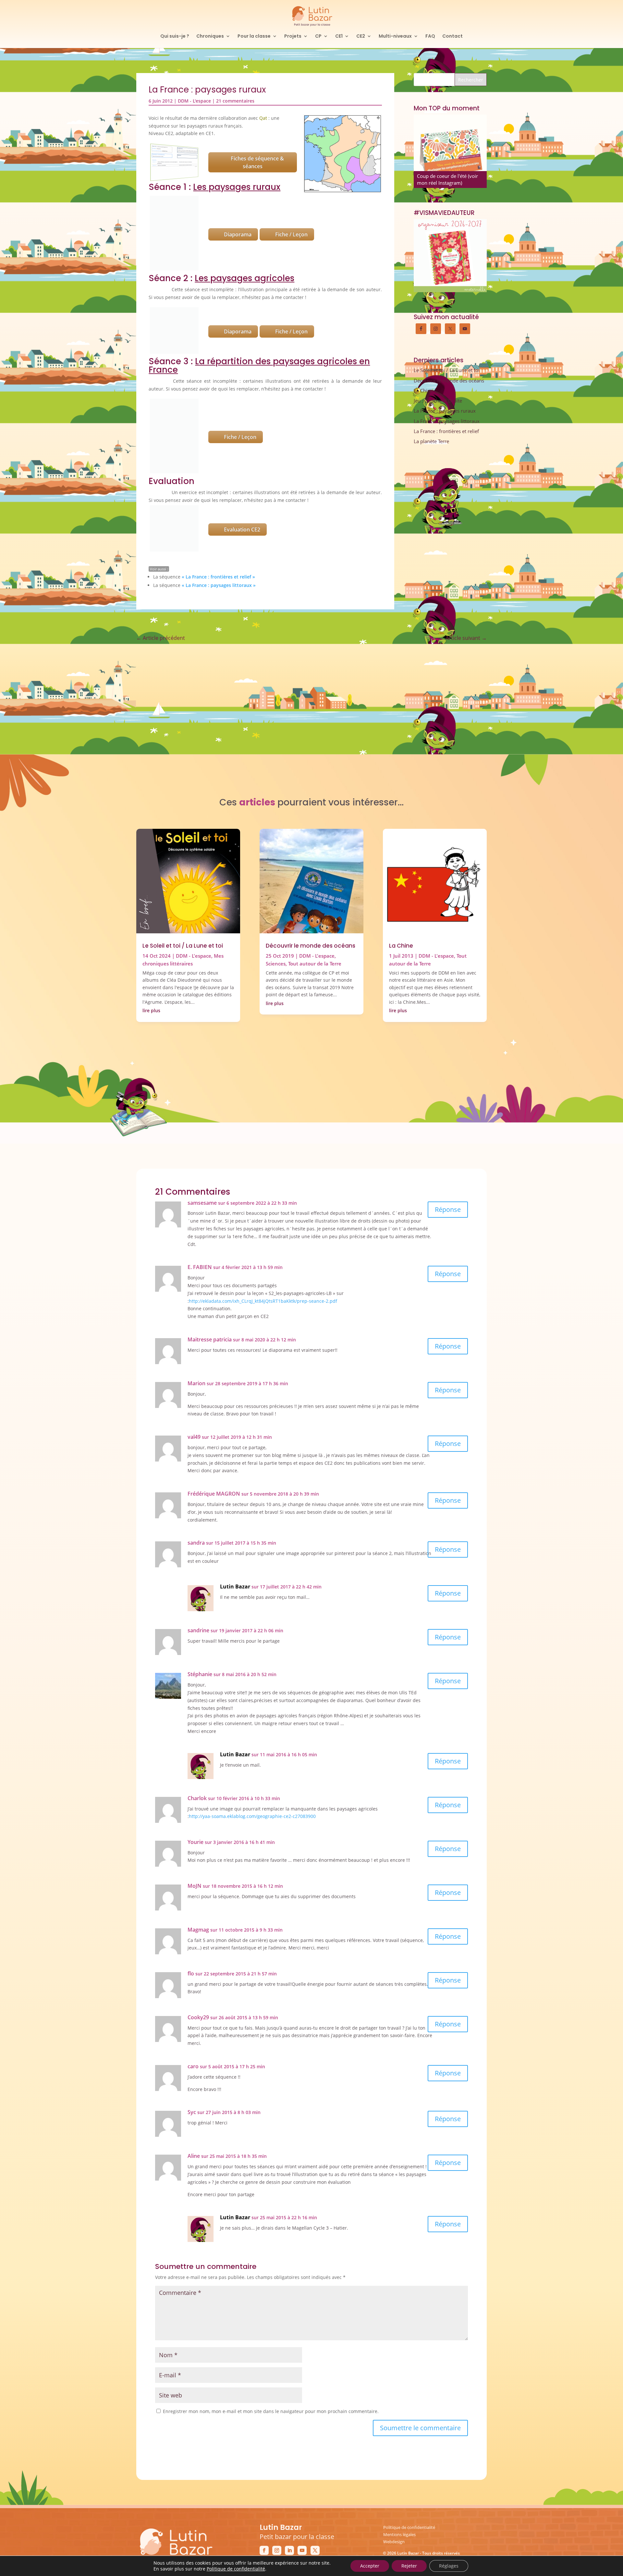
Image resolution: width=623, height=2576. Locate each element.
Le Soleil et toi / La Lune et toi (447, 370)
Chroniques (210, 37)
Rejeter (409, 2566)
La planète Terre (431, 441)
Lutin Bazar (235, 1528)
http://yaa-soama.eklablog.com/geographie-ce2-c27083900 (252, 1758)
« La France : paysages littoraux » (219, 429)
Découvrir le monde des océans (449, 380)
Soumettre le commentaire (420, 2369)
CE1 (339, 37)
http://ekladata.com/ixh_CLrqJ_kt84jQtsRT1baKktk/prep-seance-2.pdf (263, 1242)
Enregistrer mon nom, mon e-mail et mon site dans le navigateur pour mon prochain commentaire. (271, 2353)
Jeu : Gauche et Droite (438, 401)
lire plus (151, 952)
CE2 (361, 37)
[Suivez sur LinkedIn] (289, 2492)
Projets (293, 37)
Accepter (370, 2566)
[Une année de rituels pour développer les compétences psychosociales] (450, 151)
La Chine (423, 391)
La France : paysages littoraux (447, 421)
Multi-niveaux (395, 37)
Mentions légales (399, 2476)
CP (318, 37)
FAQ (430, 37)
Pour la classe (254, 37)
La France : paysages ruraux (445, 411)
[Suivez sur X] (315, 2492)
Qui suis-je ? (175, 37)
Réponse (448, 1151)
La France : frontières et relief (446, 431)
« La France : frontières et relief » (218, 420)
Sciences (276, 905)
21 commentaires (235, 101)
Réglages (449, 2566)
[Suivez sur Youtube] (302, 2492)
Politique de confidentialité (409, 2469)
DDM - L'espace (194, 101)
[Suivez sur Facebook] (264, 2492)
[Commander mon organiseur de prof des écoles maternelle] (450, 256)
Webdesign (394, 2483)
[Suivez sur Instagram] (277, 2492)
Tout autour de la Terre (315, 905)
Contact (452, 37)
